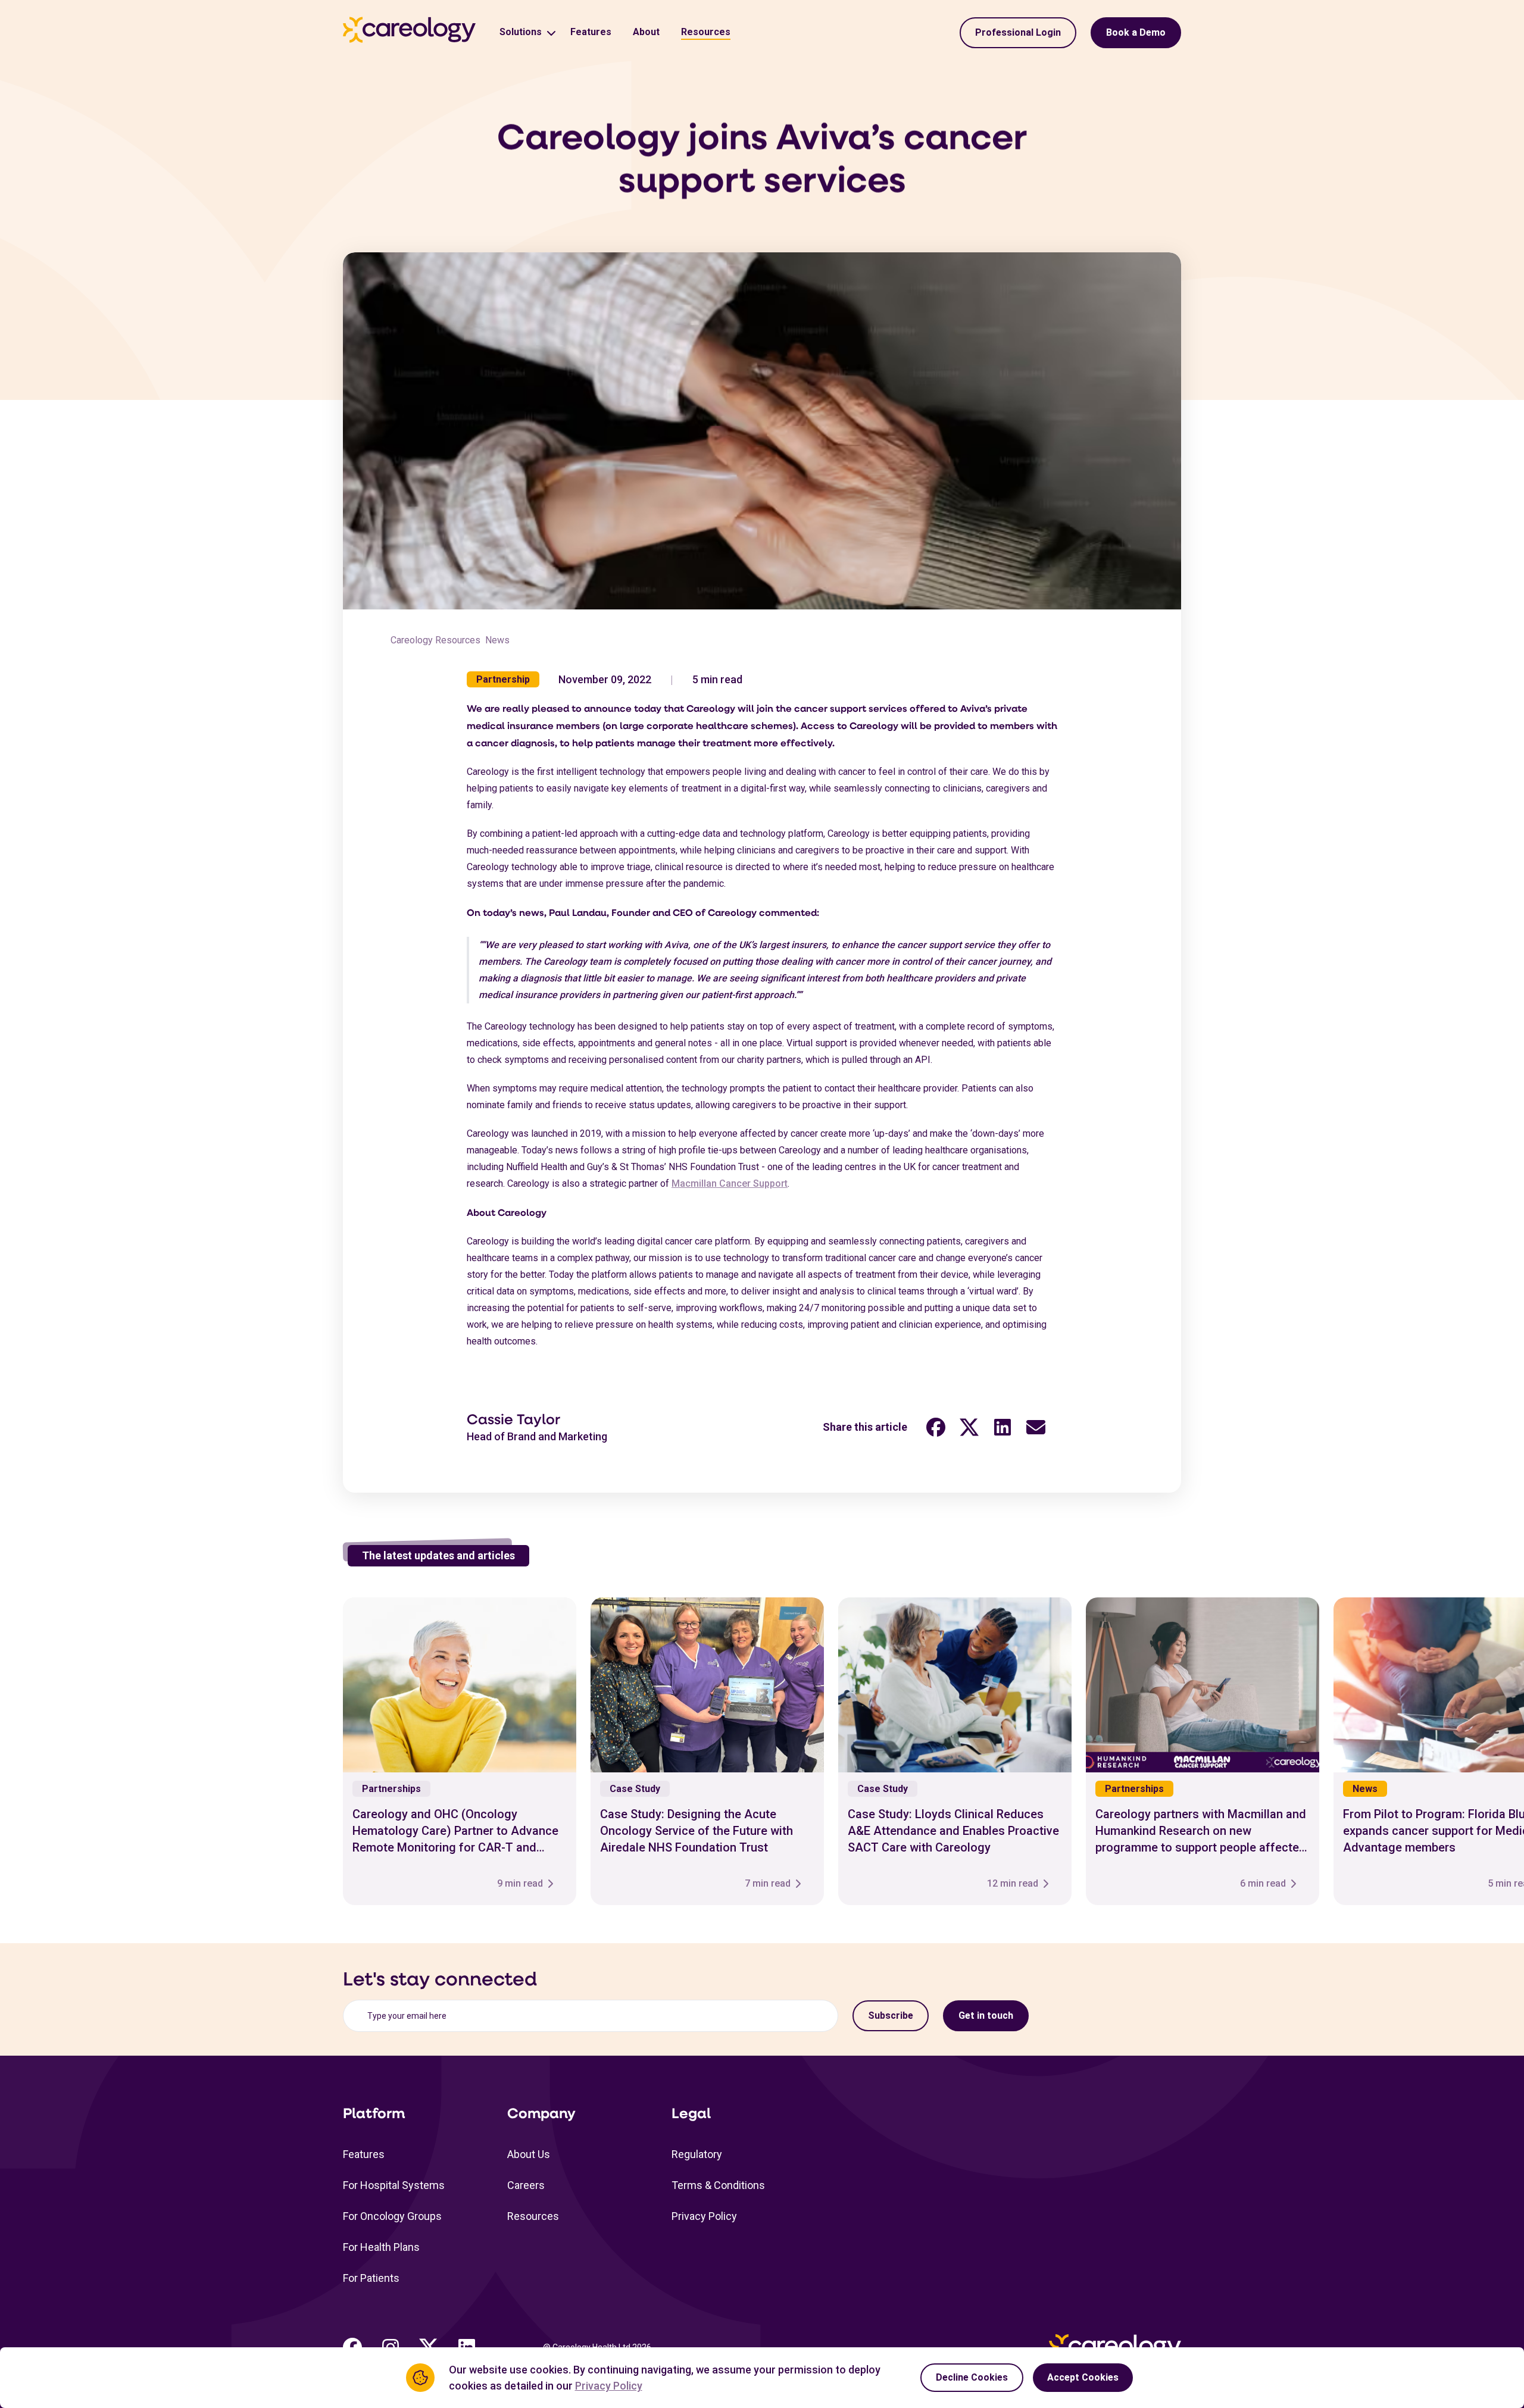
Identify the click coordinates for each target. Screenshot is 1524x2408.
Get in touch (986, 2015)
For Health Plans (381, 2247)
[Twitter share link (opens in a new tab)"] (969, 1427)
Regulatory (697, 2154)
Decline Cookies (972, 2377)
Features (591, 32)
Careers (526, 2185)
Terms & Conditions (718, 2185)
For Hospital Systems (394, 2185)
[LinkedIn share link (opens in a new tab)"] (1003, 1427)
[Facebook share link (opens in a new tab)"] (936, 1427)
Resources (706, 32)
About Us (529, 2154)
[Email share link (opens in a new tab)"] (1036, 1427)
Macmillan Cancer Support (730, 1183)
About (646, 32)
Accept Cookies (1083, 2377)
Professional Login (1018, 32)
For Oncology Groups (392, 2216)
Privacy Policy (704, 2216)
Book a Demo (1136, 32)
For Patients (371, 2278)
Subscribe (891, 2015)
